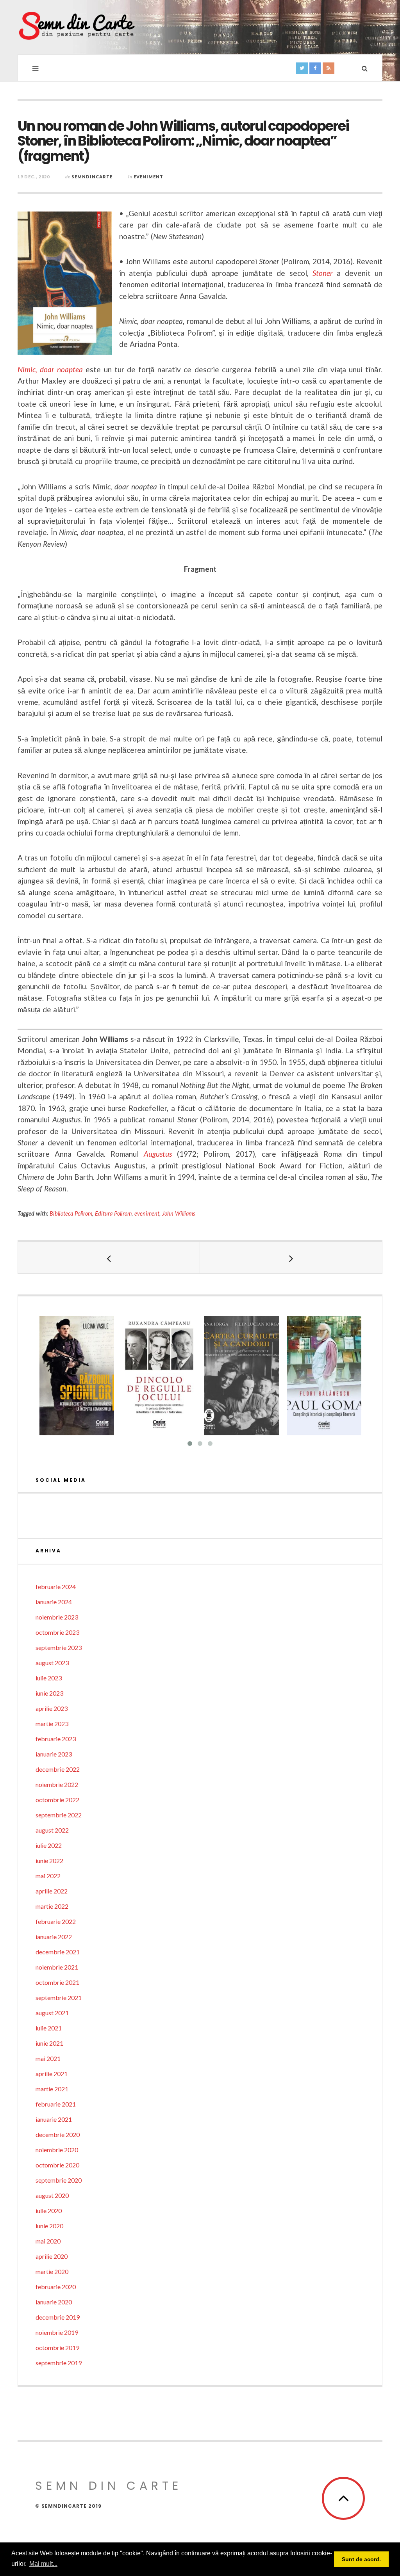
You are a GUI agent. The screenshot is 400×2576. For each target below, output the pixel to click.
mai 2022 (48, 1876)
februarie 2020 (56, 2287)
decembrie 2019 (58, 2317)
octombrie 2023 (57, 1632)
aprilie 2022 (52, 1891)
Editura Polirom (113, 1213)
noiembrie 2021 (57, 1967)
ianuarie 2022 (54, 1937)
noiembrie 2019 (57, 2332)
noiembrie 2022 (57, 1784)
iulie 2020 (49, 2211)
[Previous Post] (109, 1258)
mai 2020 (48, 2241)
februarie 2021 (56, 2104)
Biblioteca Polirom (71, 1213)
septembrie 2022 (59, 1815)
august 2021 (52, 2013)
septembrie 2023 (59, 1647)
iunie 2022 (49, 1860)
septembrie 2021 (59, 1997)
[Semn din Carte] (76, 27)
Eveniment (148, 177)
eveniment (147, 1213)
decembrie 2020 (58, 2134)
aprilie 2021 (52, 2074)
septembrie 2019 (59, 2363)
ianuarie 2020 (54, 2302)
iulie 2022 (49, 1845)
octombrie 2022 (57, 1800)
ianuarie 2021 (54, 2119)
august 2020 (52, 2195)
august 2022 (52, 1830)
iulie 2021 (49, 2028)
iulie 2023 (49, 1678)
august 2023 (52, 1663)
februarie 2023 (56, 1739)
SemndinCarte (92, 177)
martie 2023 (52, 1724)
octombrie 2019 (57, 2348)
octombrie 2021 (57, 1982)
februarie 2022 (56, 1921)
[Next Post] (291, 1258)
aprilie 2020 (52, 2256)
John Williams (179, 1213)
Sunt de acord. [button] (361, 2559)
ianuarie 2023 (54, 1754)
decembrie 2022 (58, 1769)
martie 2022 (52, 1906)
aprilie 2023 (52, 1708)
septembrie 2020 (59, 2180)
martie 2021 (52, 2089)
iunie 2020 (49, 2226)
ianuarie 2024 (54, 1602)
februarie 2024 (56, 1587)
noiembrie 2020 (57, 2150)
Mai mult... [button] (43, 2564)
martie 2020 (52, 2271)
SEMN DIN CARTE (109, 2486)
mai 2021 (48, 2058)
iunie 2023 (49, 1693)
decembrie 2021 (58, 1952)
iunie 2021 (49, 2043)
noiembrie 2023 (57, 1617)
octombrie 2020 (57, 2165)
